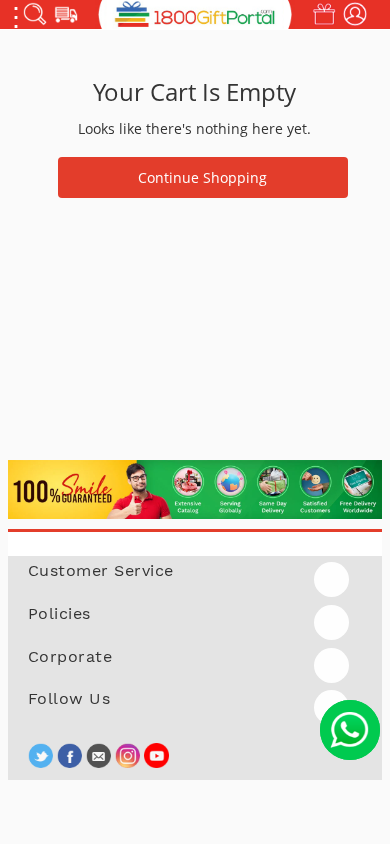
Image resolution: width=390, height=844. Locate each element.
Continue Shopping (202, 177)
